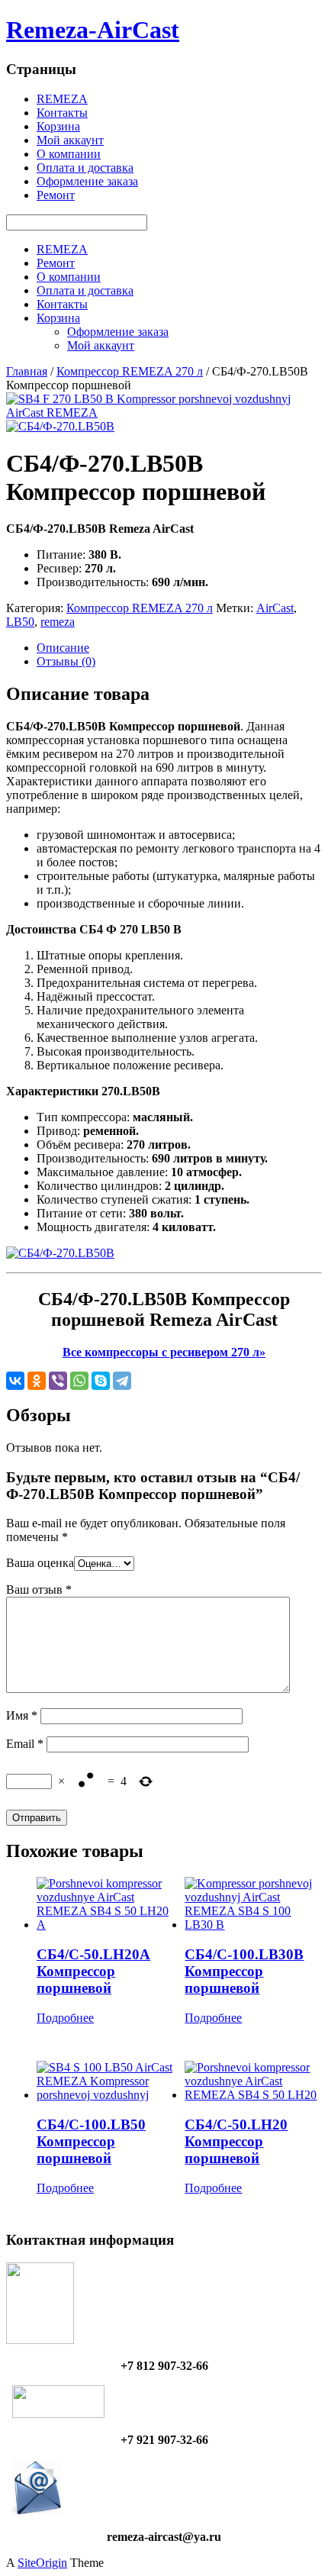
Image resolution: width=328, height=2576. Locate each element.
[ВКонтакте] (15, 1381)
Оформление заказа (87, 181)
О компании (69, 154)
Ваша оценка (40, 1563)
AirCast (275, 608)
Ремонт (56, 195)
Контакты (62, 113)
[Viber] (58, 1381)
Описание (63, 648)
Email (25, 1744)
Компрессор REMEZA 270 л (130, 371)
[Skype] (101, 1381)
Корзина (58, 126)
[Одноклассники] (37, 1381)
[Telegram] (122, 1381)
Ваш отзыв (39, 1589)
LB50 (20, 622)
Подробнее (65, 2018)
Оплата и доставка (85, 168)
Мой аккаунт (70, 140)
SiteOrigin (42, 2563)
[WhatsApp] (79, 1381)
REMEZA (62, 99)
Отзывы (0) (66, 661)
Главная (27, 371)
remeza (58, 622)
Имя (22, 1715)
